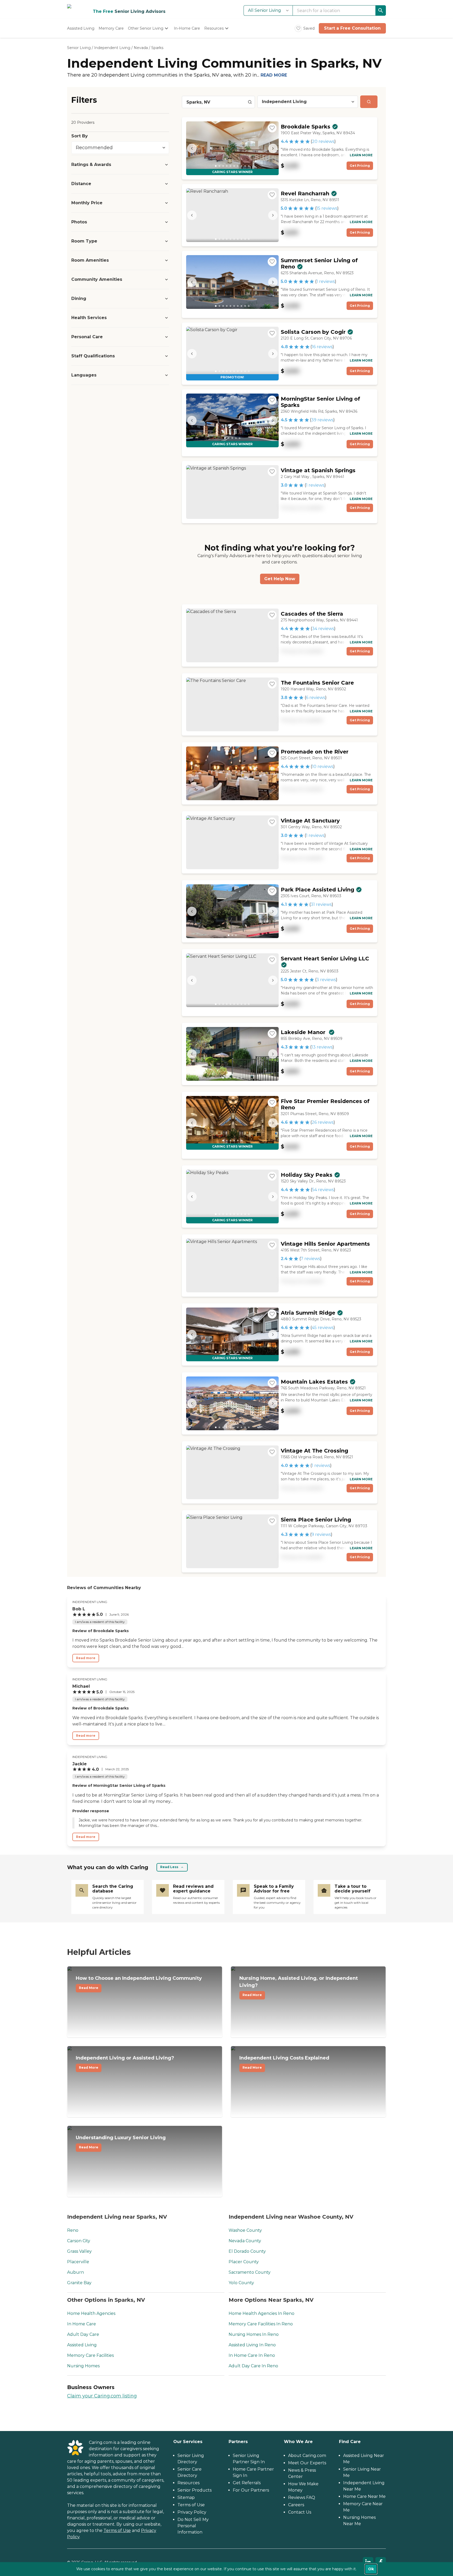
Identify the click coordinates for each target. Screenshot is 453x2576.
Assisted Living (82, 2345)
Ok (371, 2569)
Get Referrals (247, 2483)
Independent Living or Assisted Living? (125, 2062)
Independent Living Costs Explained (284, 2062)
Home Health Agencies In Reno (261, 2313)
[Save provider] (272, 128)
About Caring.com (307, 2456)
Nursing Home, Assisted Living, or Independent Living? (299, 1986)
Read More (89, 1988)
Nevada (141, 48)
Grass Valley (79, 2251)
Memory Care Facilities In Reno (261, 2324)
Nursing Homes (83, 2366)
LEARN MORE (361, 155)
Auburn (75, 2272)
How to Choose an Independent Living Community (139, 1983)
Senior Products (195, 2490)
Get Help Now (280, 579)
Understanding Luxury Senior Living (121, 2142)
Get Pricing (360, 166)
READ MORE (274, 75)
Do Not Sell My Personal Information (193, 2526)
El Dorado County (247, 2251)
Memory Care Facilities (90, 2355)
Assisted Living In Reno (252, 2345)
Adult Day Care (83, 2334)
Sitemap (186, 2497)
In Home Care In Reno (252, 2355)
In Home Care (82, 2324)
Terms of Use (117, 2531)
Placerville (78, 2262)
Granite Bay (79, 2283)
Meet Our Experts (307, 2463)
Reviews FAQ (302, 2497)
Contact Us (300, 2512)
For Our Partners (251, 2490)
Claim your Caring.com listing (102, 2396)
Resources (188, 2483)
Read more (86, 1658)
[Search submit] (369, 102)
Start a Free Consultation (352, 28)
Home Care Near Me (364, 2496)
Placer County (244, 2262)
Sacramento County (250, 2272)
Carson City (79, 2241)
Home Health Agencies (91, 2313)
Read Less (169, 1867)
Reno (73, 2230)
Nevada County (245, 2241)
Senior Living (79, 48)
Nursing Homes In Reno (254, 2334)
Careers (296, 2505)
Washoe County (245, 2230)
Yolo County (241, 2283)
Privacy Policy (192, 2512)
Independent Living (112, 48)
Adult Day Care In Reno (253, 2366)
